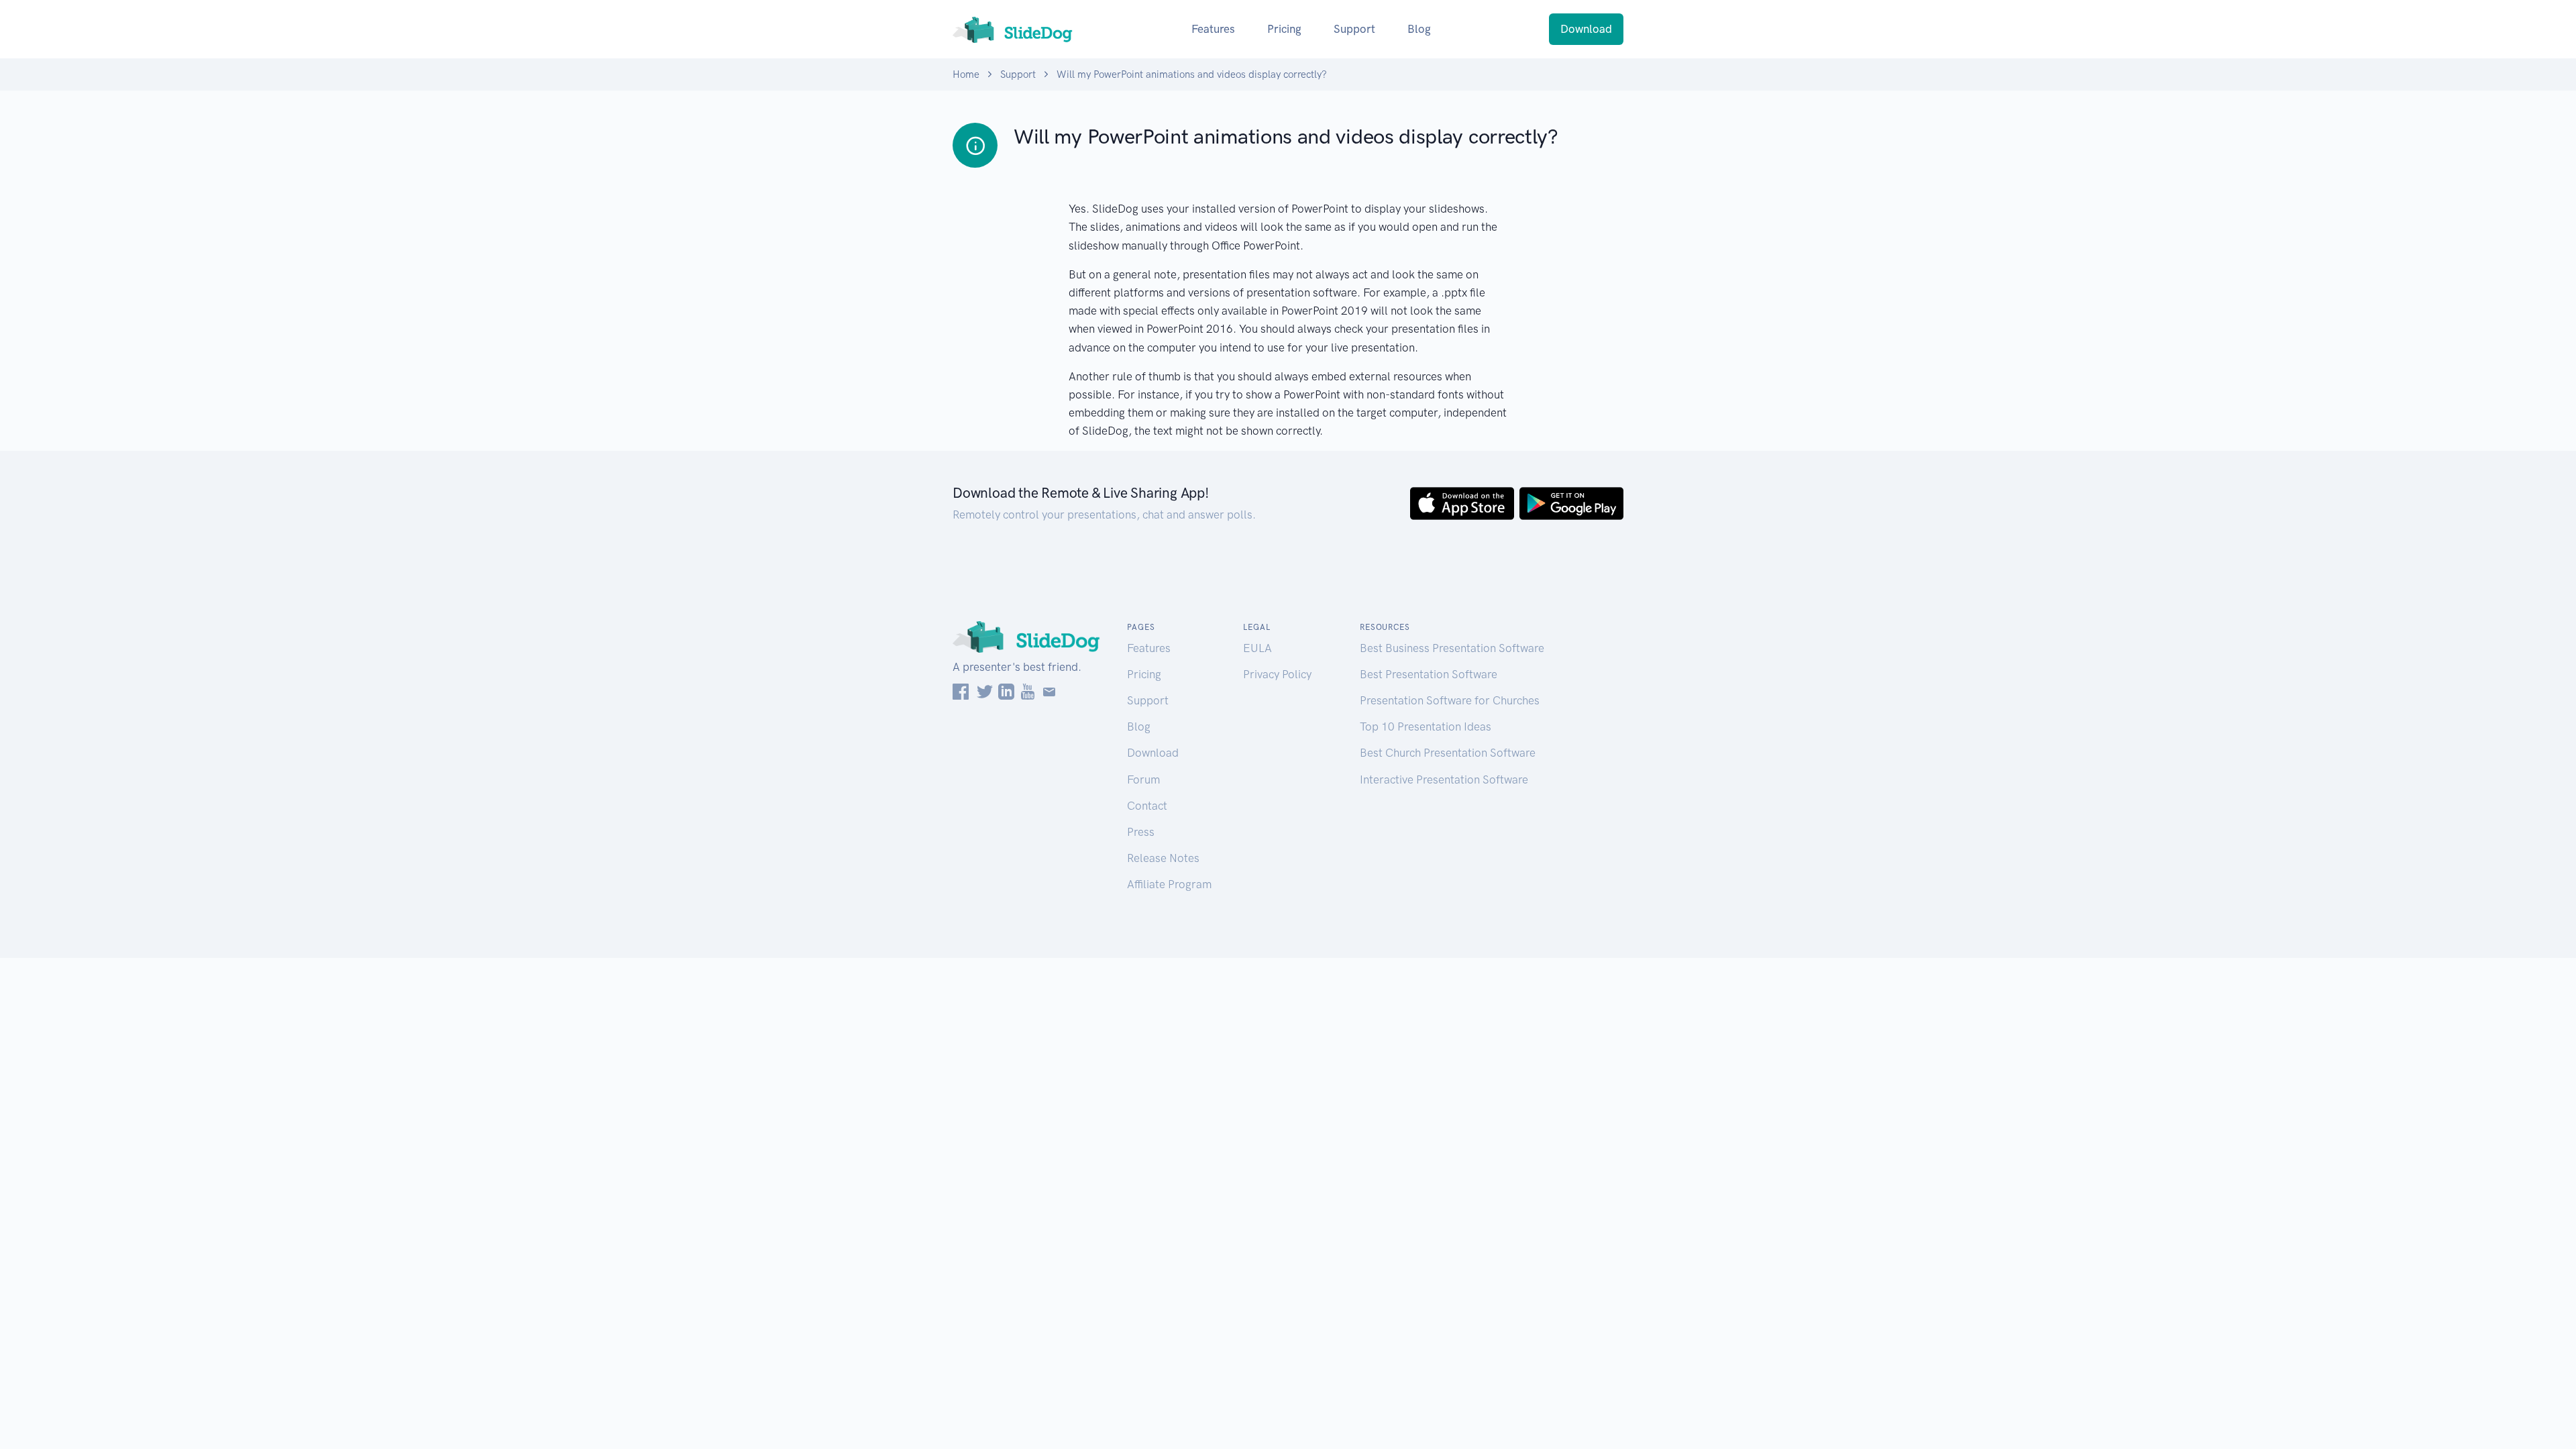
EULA (1257, 648)
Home (966, 74)
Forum (1143, 780)
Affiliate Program (1169, 884)
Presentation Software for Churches (1450, 700)
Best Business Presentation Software (1452, 648)
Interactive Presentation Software (1444, 780)
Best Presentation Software (1429, 674)
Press (1141, 832)
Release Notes (1163, 858)
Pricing (1284, 29)
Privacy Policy (1277, 674)
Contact (1147, 806)
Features (1213, 29)
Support (1354, 29)
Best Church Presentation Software (1448, 753)
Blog (1419, 29)
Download (1586, 29)
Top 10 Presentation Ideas (1426, 727)
